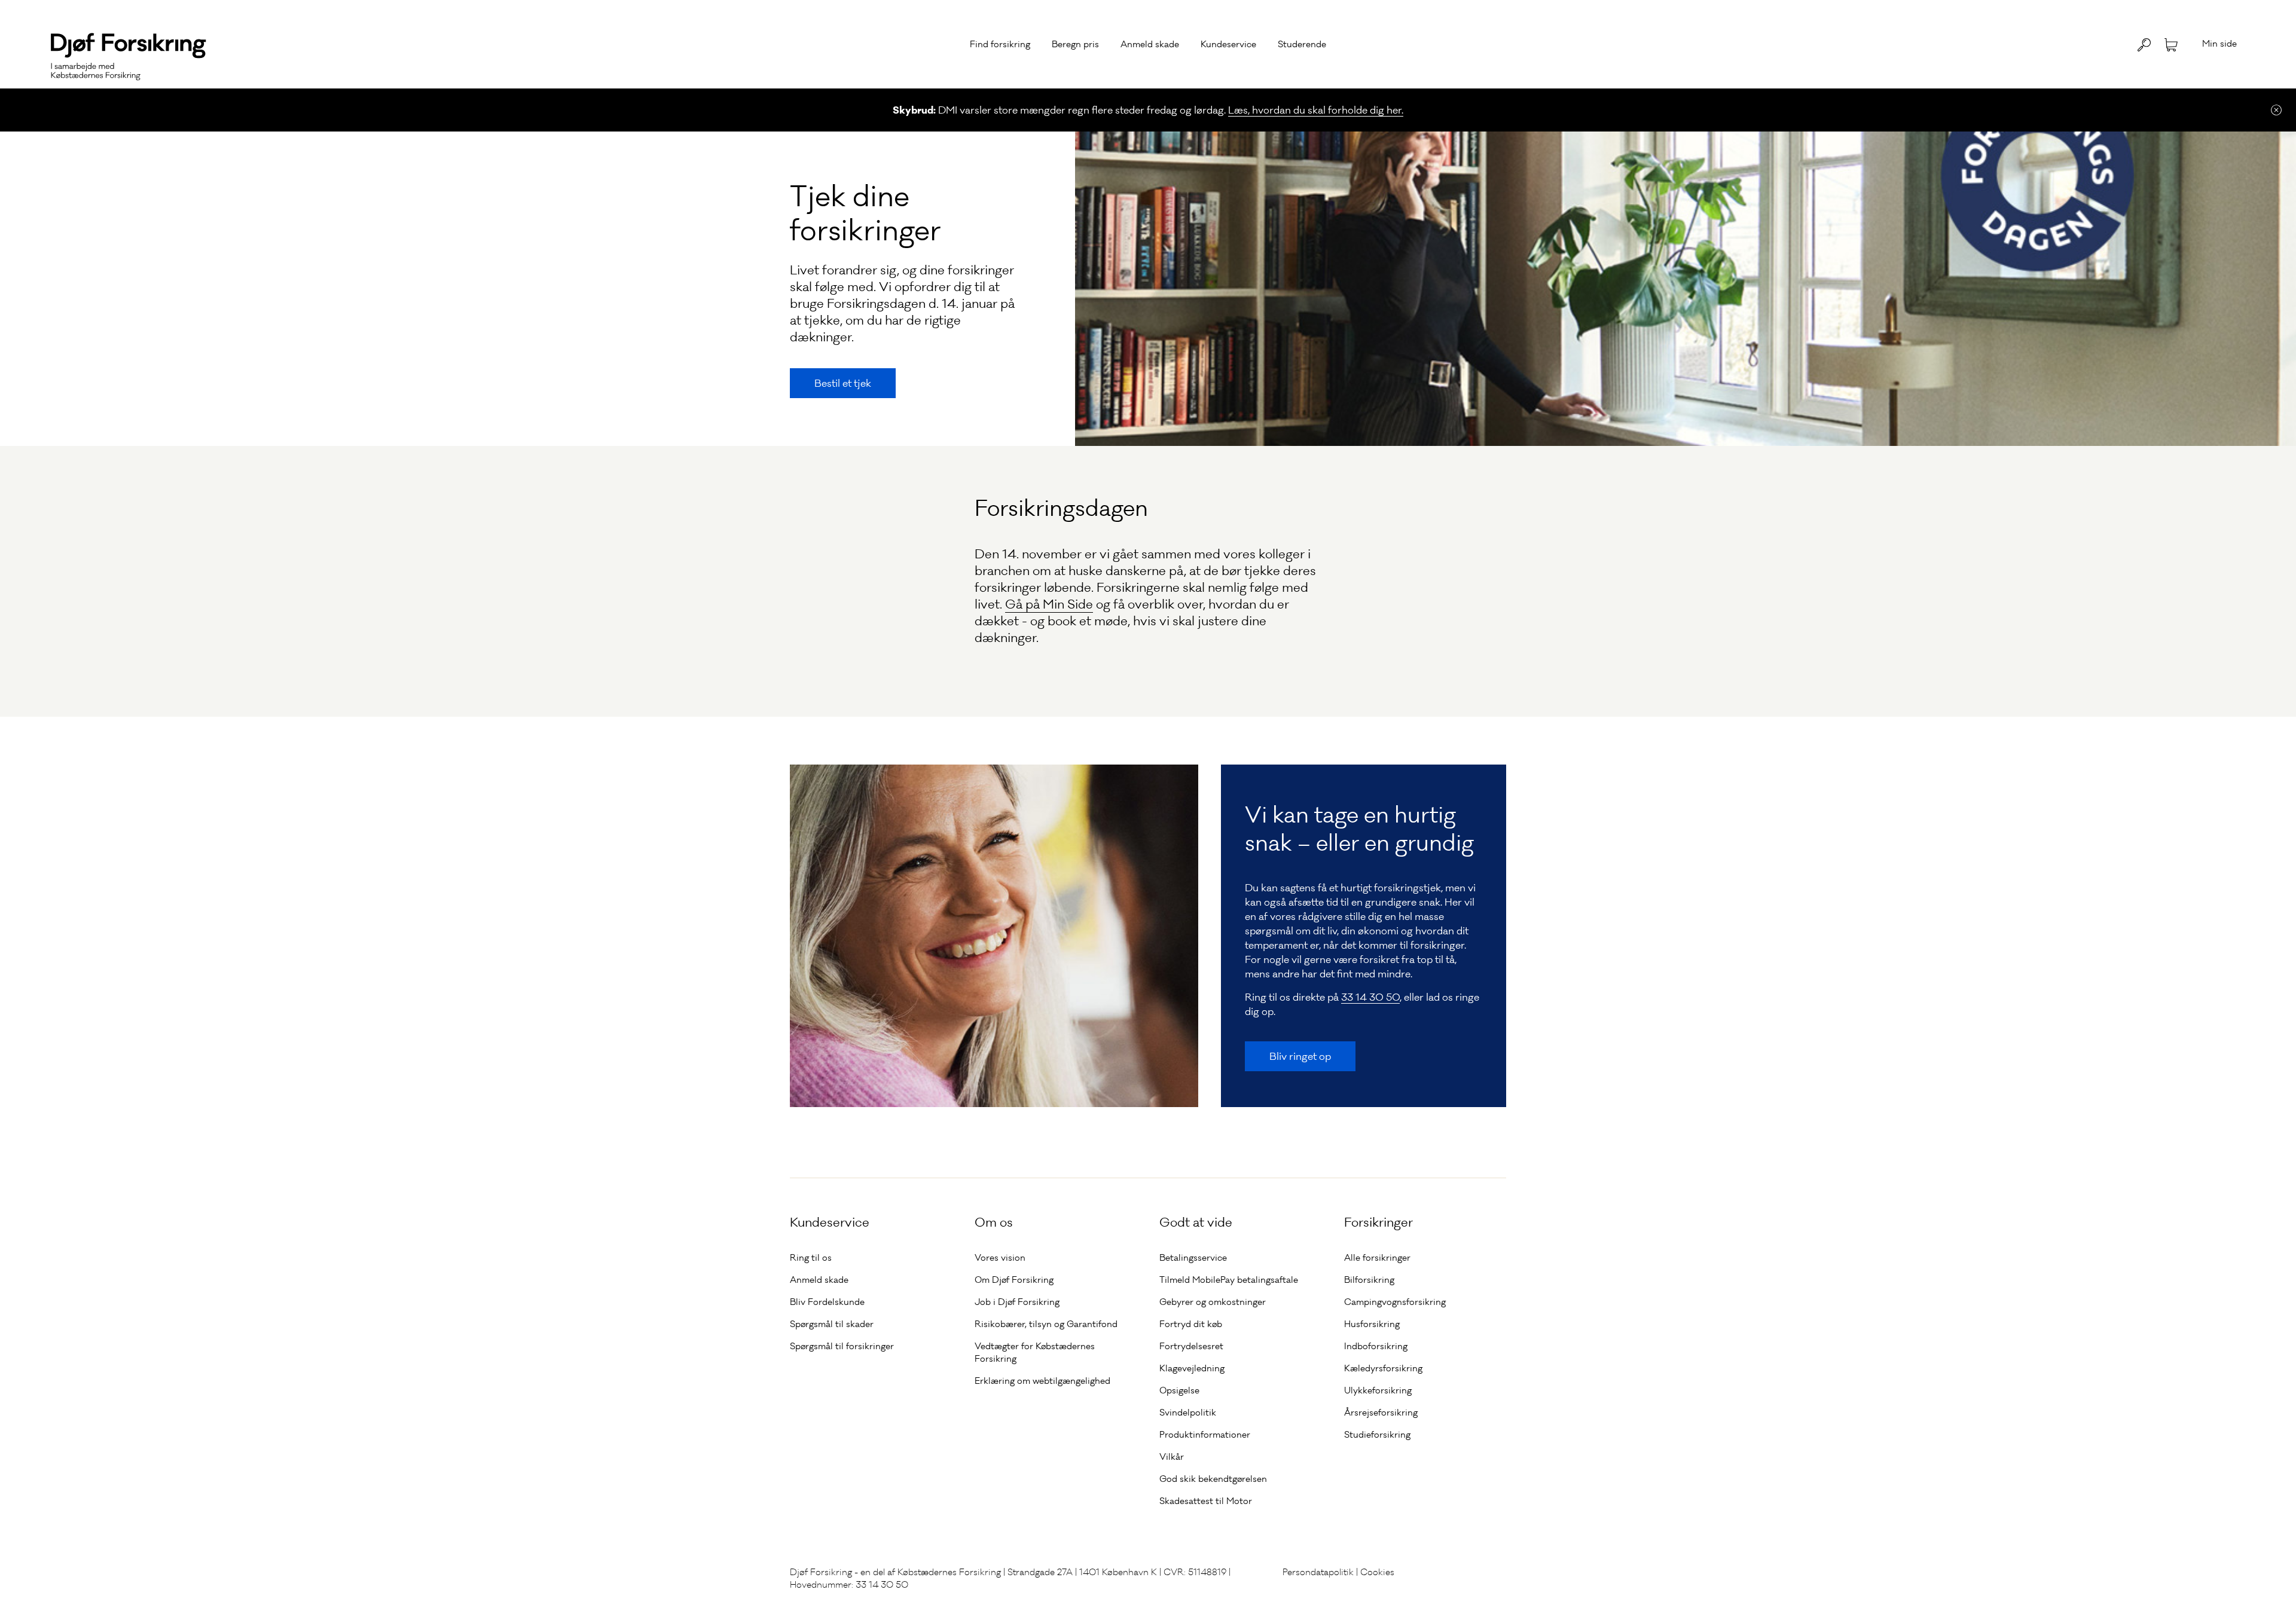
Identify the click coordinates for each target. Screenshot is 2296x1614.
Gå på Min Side (1049, 604)
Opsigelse (1179, 1390)
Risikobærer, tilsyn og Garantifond (1046, 1324)
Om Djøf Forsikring (1014, 1280)
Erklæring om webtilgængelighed (1042, 1381)
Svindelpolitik (1188, 1413)
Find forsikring (1000, 44)
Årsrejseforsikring (1381, 1413)
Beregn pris (1075, 44)
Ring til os (811, 1258)
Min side (2219, 44)
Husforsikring (1372, 1324)
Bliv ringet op (1300, 1056)
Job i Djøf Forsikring (1017, 1302)
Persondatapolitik (1318, 1572)
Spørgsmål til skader (832, 1324)
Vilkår (1172, 1457)
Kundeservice (1228, 44)
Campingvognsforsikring (1395, 1302)
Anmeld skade (1150, 44)
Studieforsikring (1377, 1435)
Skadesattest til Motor (1206, 1501)
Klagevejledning (1192, 1368)
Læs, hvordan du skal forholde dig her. (1316, 110)
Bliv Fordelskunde (827, 1302)
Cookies (1377, 1572)
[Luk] (2276, 110)
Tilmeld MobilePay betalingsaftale (1229, 1280)
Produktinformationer (1205, 1435)
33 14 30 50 (1370, 997)
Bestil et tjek (843, 383)
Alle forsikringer (1377, 1258)
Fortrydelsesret (1191, 1346)
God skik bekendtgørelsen (1213, 1479)
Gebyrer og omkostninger (1213, 1302)
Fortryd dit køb (1191, 1324)
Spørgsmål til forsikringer (842, 1346)
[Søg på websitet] (2144, 45)
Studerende (1302, 44)
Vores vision (1000, 1258)
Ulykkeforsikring (1378, 1390)
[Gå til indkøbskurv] (2171, 44)
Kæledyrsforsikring (1383, 1368)
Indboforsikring (1376, 1346)
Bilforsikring (1369, 1280)
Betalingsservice (1193, 1258)
